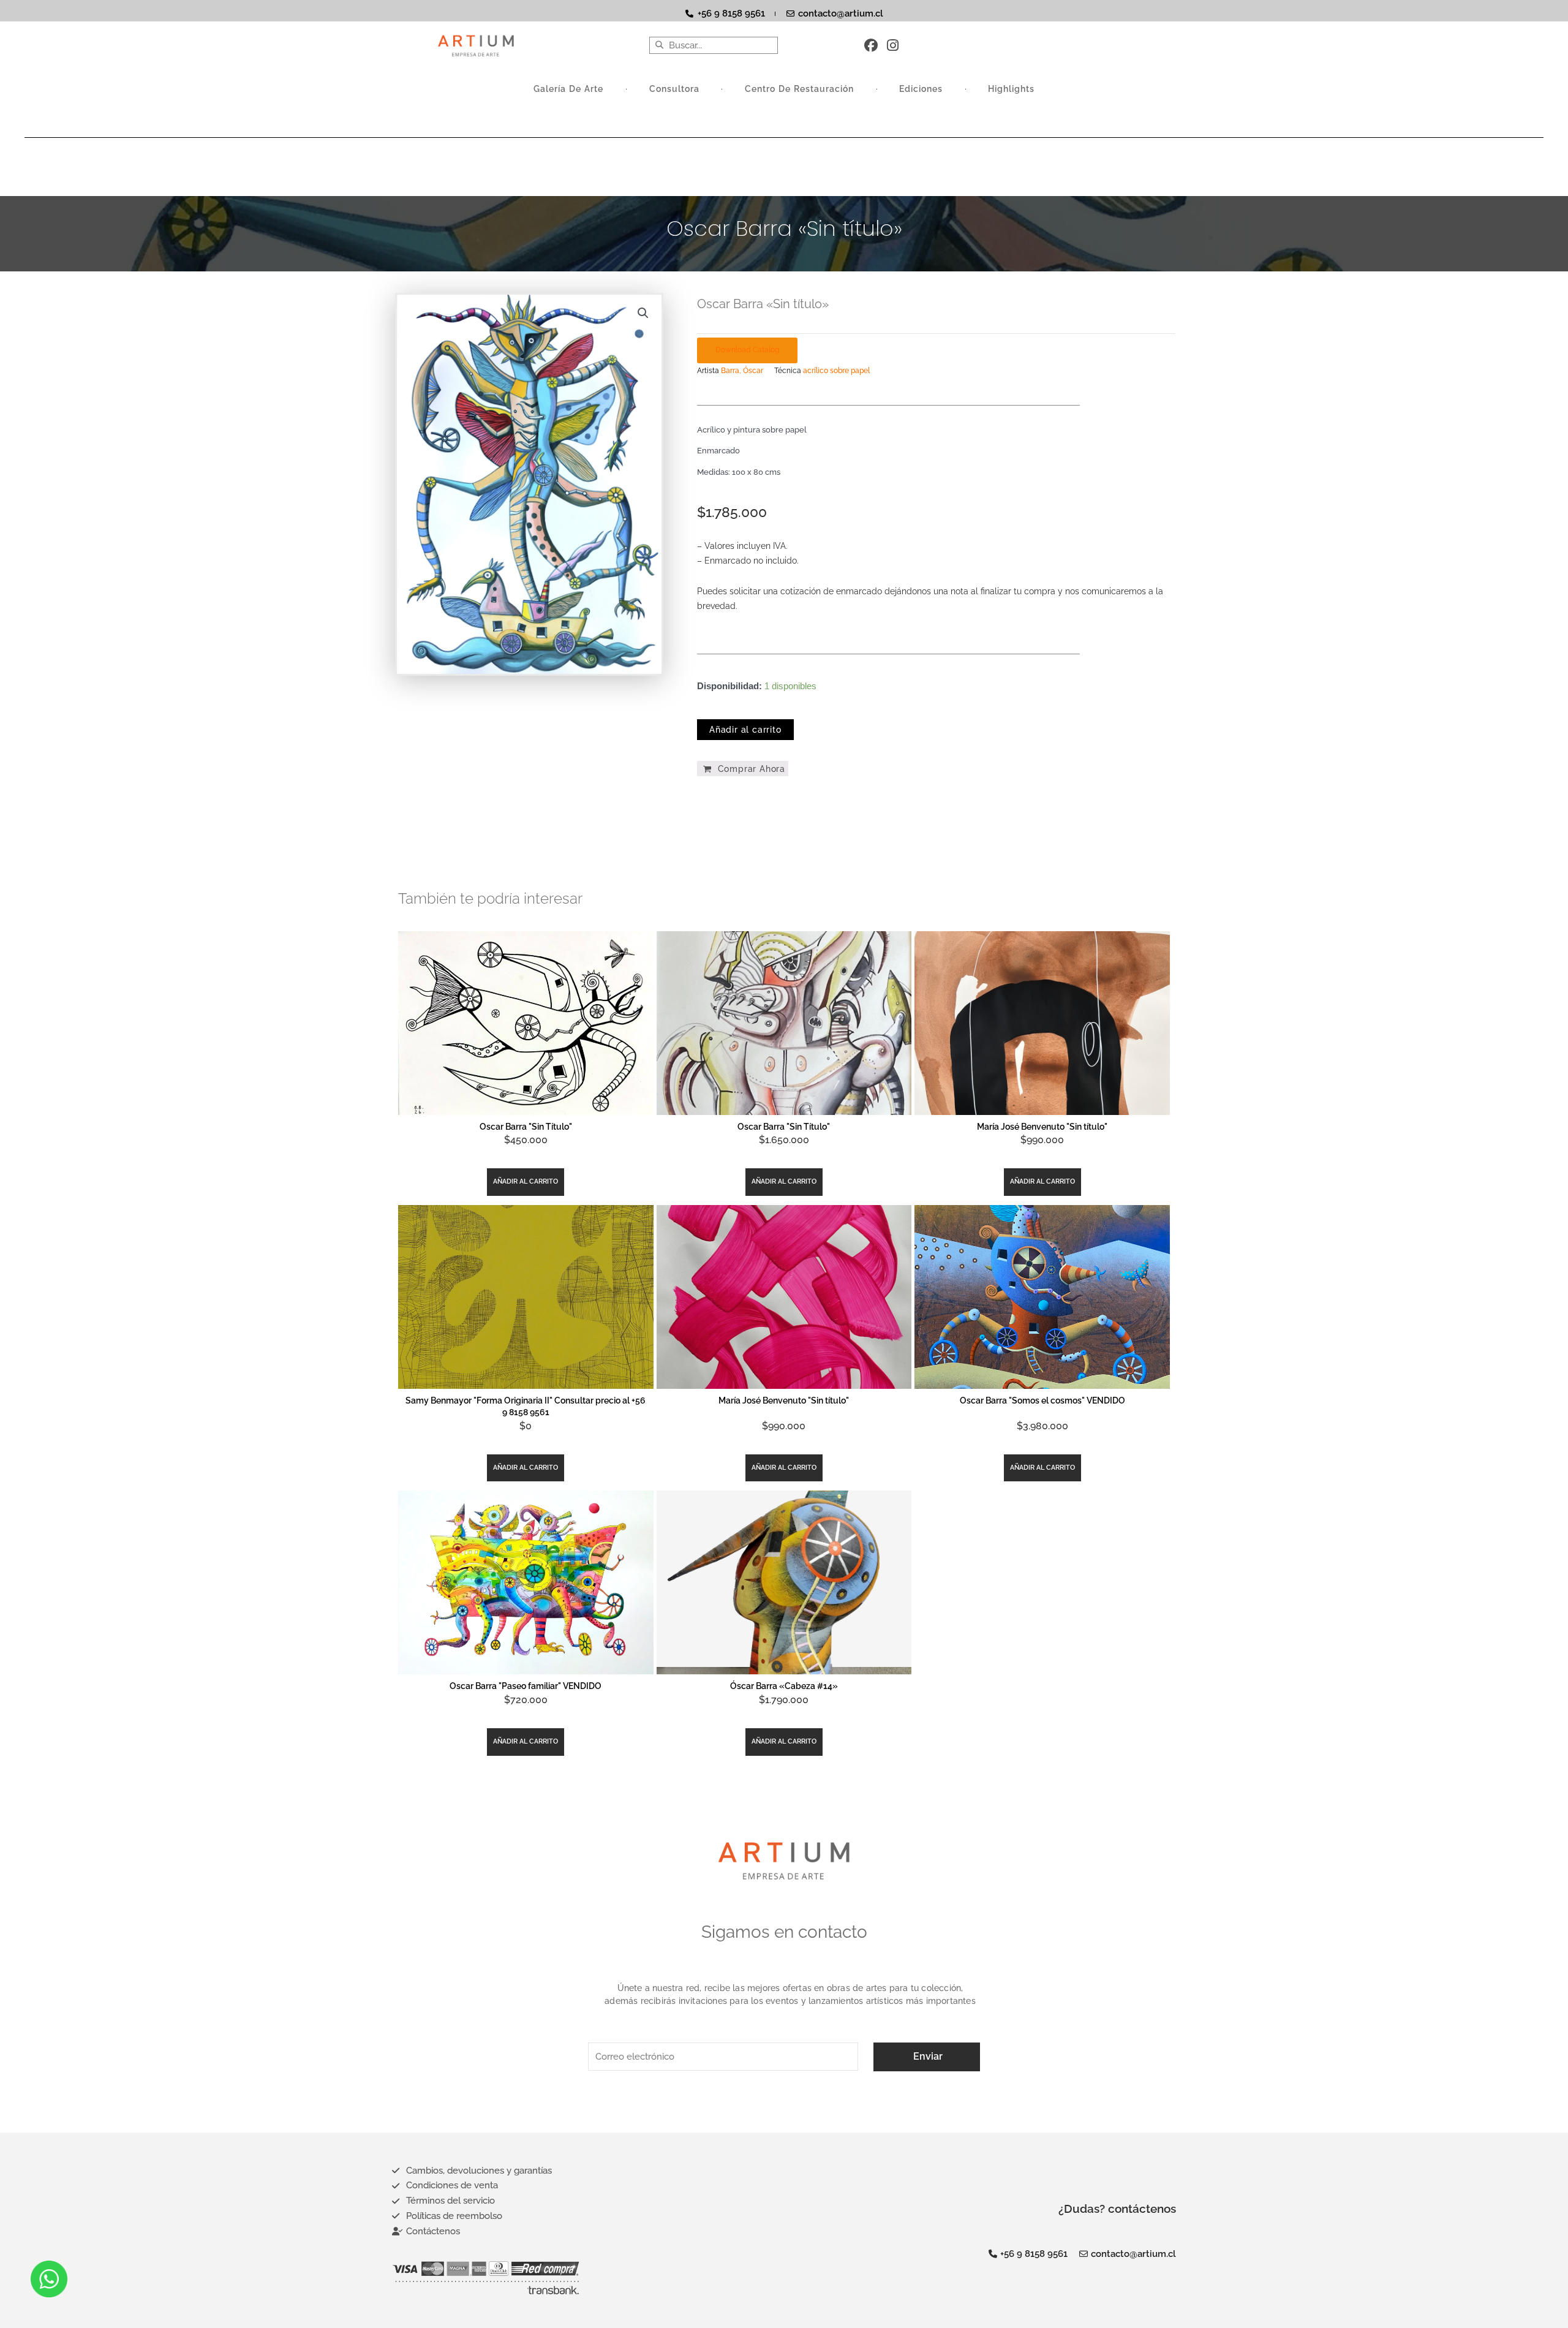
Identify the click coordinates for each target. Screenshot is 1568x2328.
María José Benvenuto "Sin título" (1042, 1127)
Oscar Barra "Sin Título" (526, 1127)
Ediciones (921, 89)
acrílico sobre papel (836, 371)
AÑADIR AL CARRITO (526, 1181)
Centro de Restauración (800, 89)
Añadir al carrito (745, 730)
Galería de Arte (569, 89)
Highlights (1011, 89)
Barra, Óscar (742, 371)
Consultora (674, 89)
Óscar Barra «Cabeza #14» (784, 1686)
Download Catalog (747, 350)
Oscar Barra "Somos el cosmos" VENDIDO (1042, 1400)
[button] (643, 313)
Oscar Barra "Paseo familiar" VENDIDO (526, 1686)
